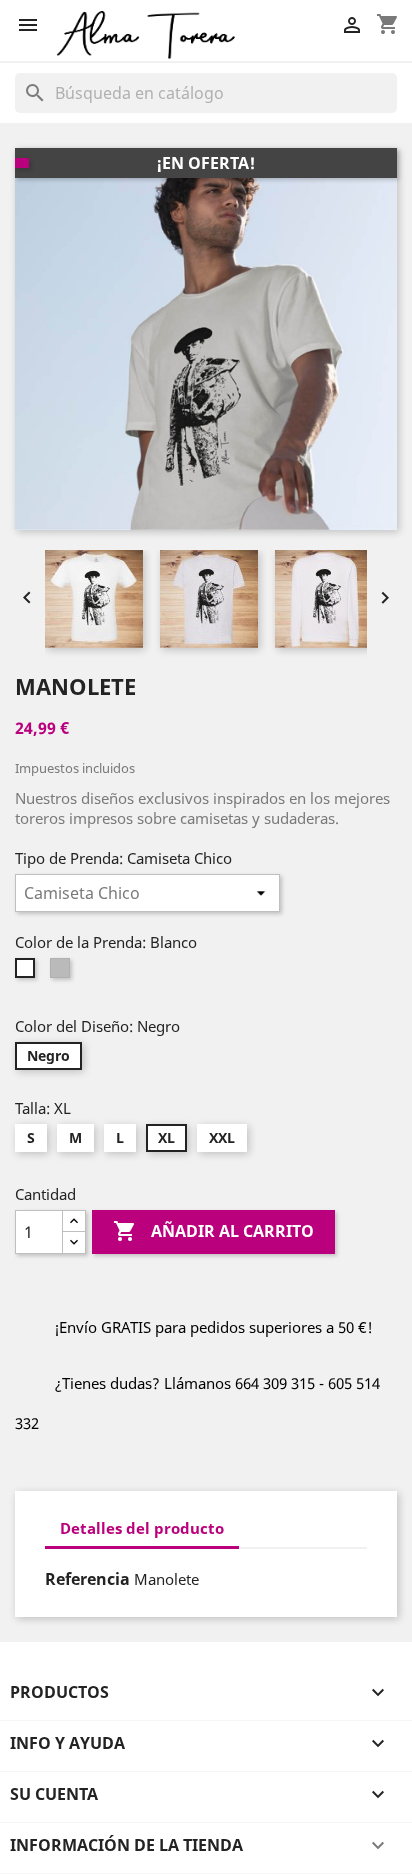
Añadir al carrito (213, 1231)
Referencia (87, 1579)
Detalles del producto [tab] (142, 1528)
